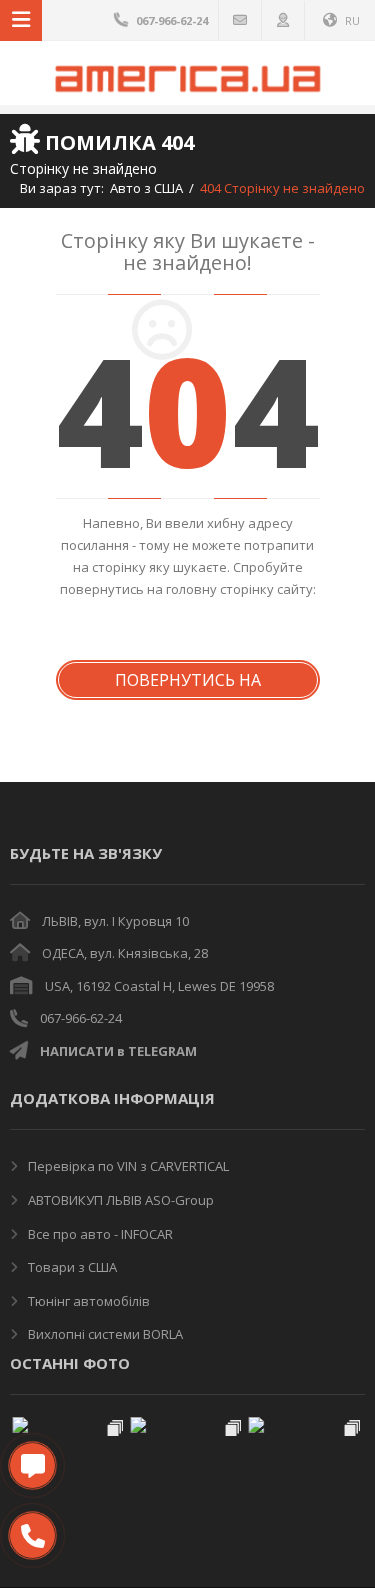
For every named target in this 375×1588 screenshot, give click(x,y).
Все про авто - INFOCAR (99, 1234)
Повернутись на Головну (188, 684)
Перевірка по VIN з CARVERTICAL (127, 1166)
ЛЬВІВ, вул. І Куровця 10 (115, 921)
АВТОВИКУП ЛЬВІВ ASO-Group (119, 1200)
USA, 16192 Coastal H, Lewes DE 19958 (159, 986)
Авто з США (146, 188)
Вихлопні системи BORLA (104, 1334)
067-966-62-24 (81, 1018)
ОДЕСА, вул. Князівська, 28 (125, 953)
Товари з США (71, 1267)
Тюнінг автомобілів (87, 1301)
